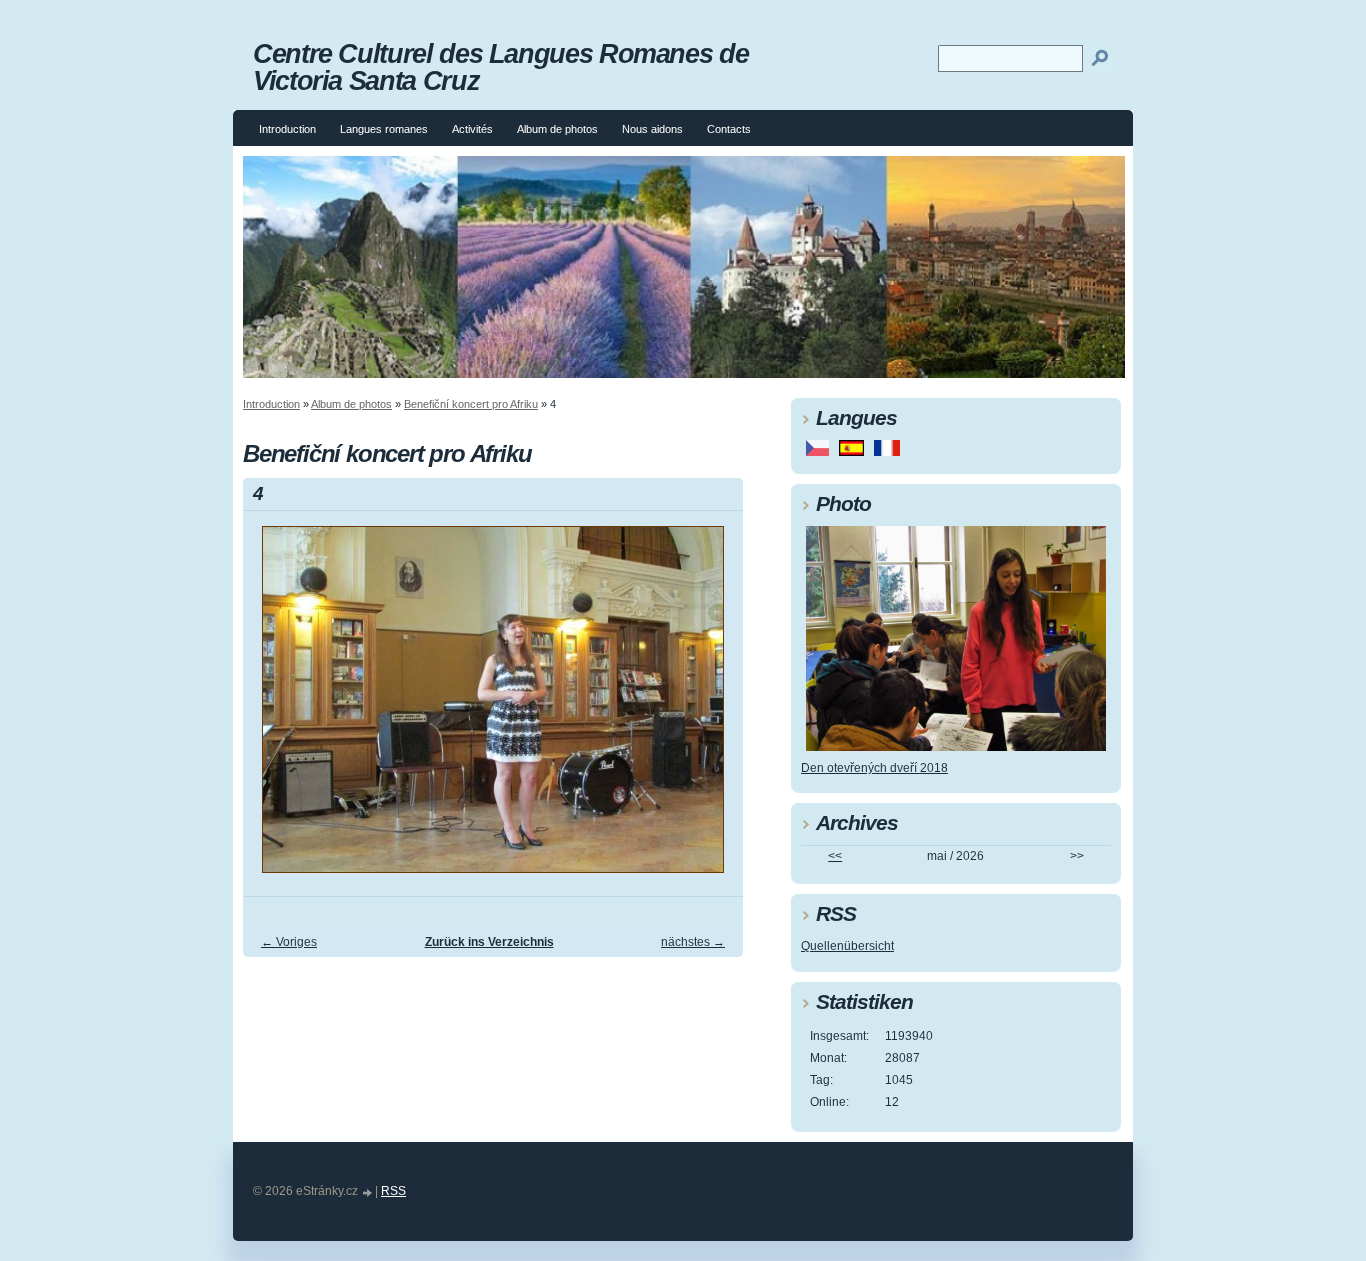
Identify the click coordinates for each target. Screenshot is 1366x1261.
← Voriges (289, 942)
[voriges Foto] (275, 708)
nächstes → (693, 942)
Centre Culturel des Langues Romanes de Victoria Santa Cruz (500, 67)
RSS (393, 1191)
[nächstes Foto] (710, 708)
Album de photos (557, 129)
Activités (472, 129)
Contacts (729, 129)
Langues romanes (384, 129)
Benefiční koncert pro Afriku (471, 404)
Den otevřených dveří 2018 (874, 768)
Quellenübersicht (847, 946)
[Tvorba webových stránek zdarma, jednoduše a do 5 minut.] (368, 1192)
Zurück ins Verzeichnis (489, 942)
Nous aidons (652, 129)
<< (835, 856)
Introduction (287, 129)
